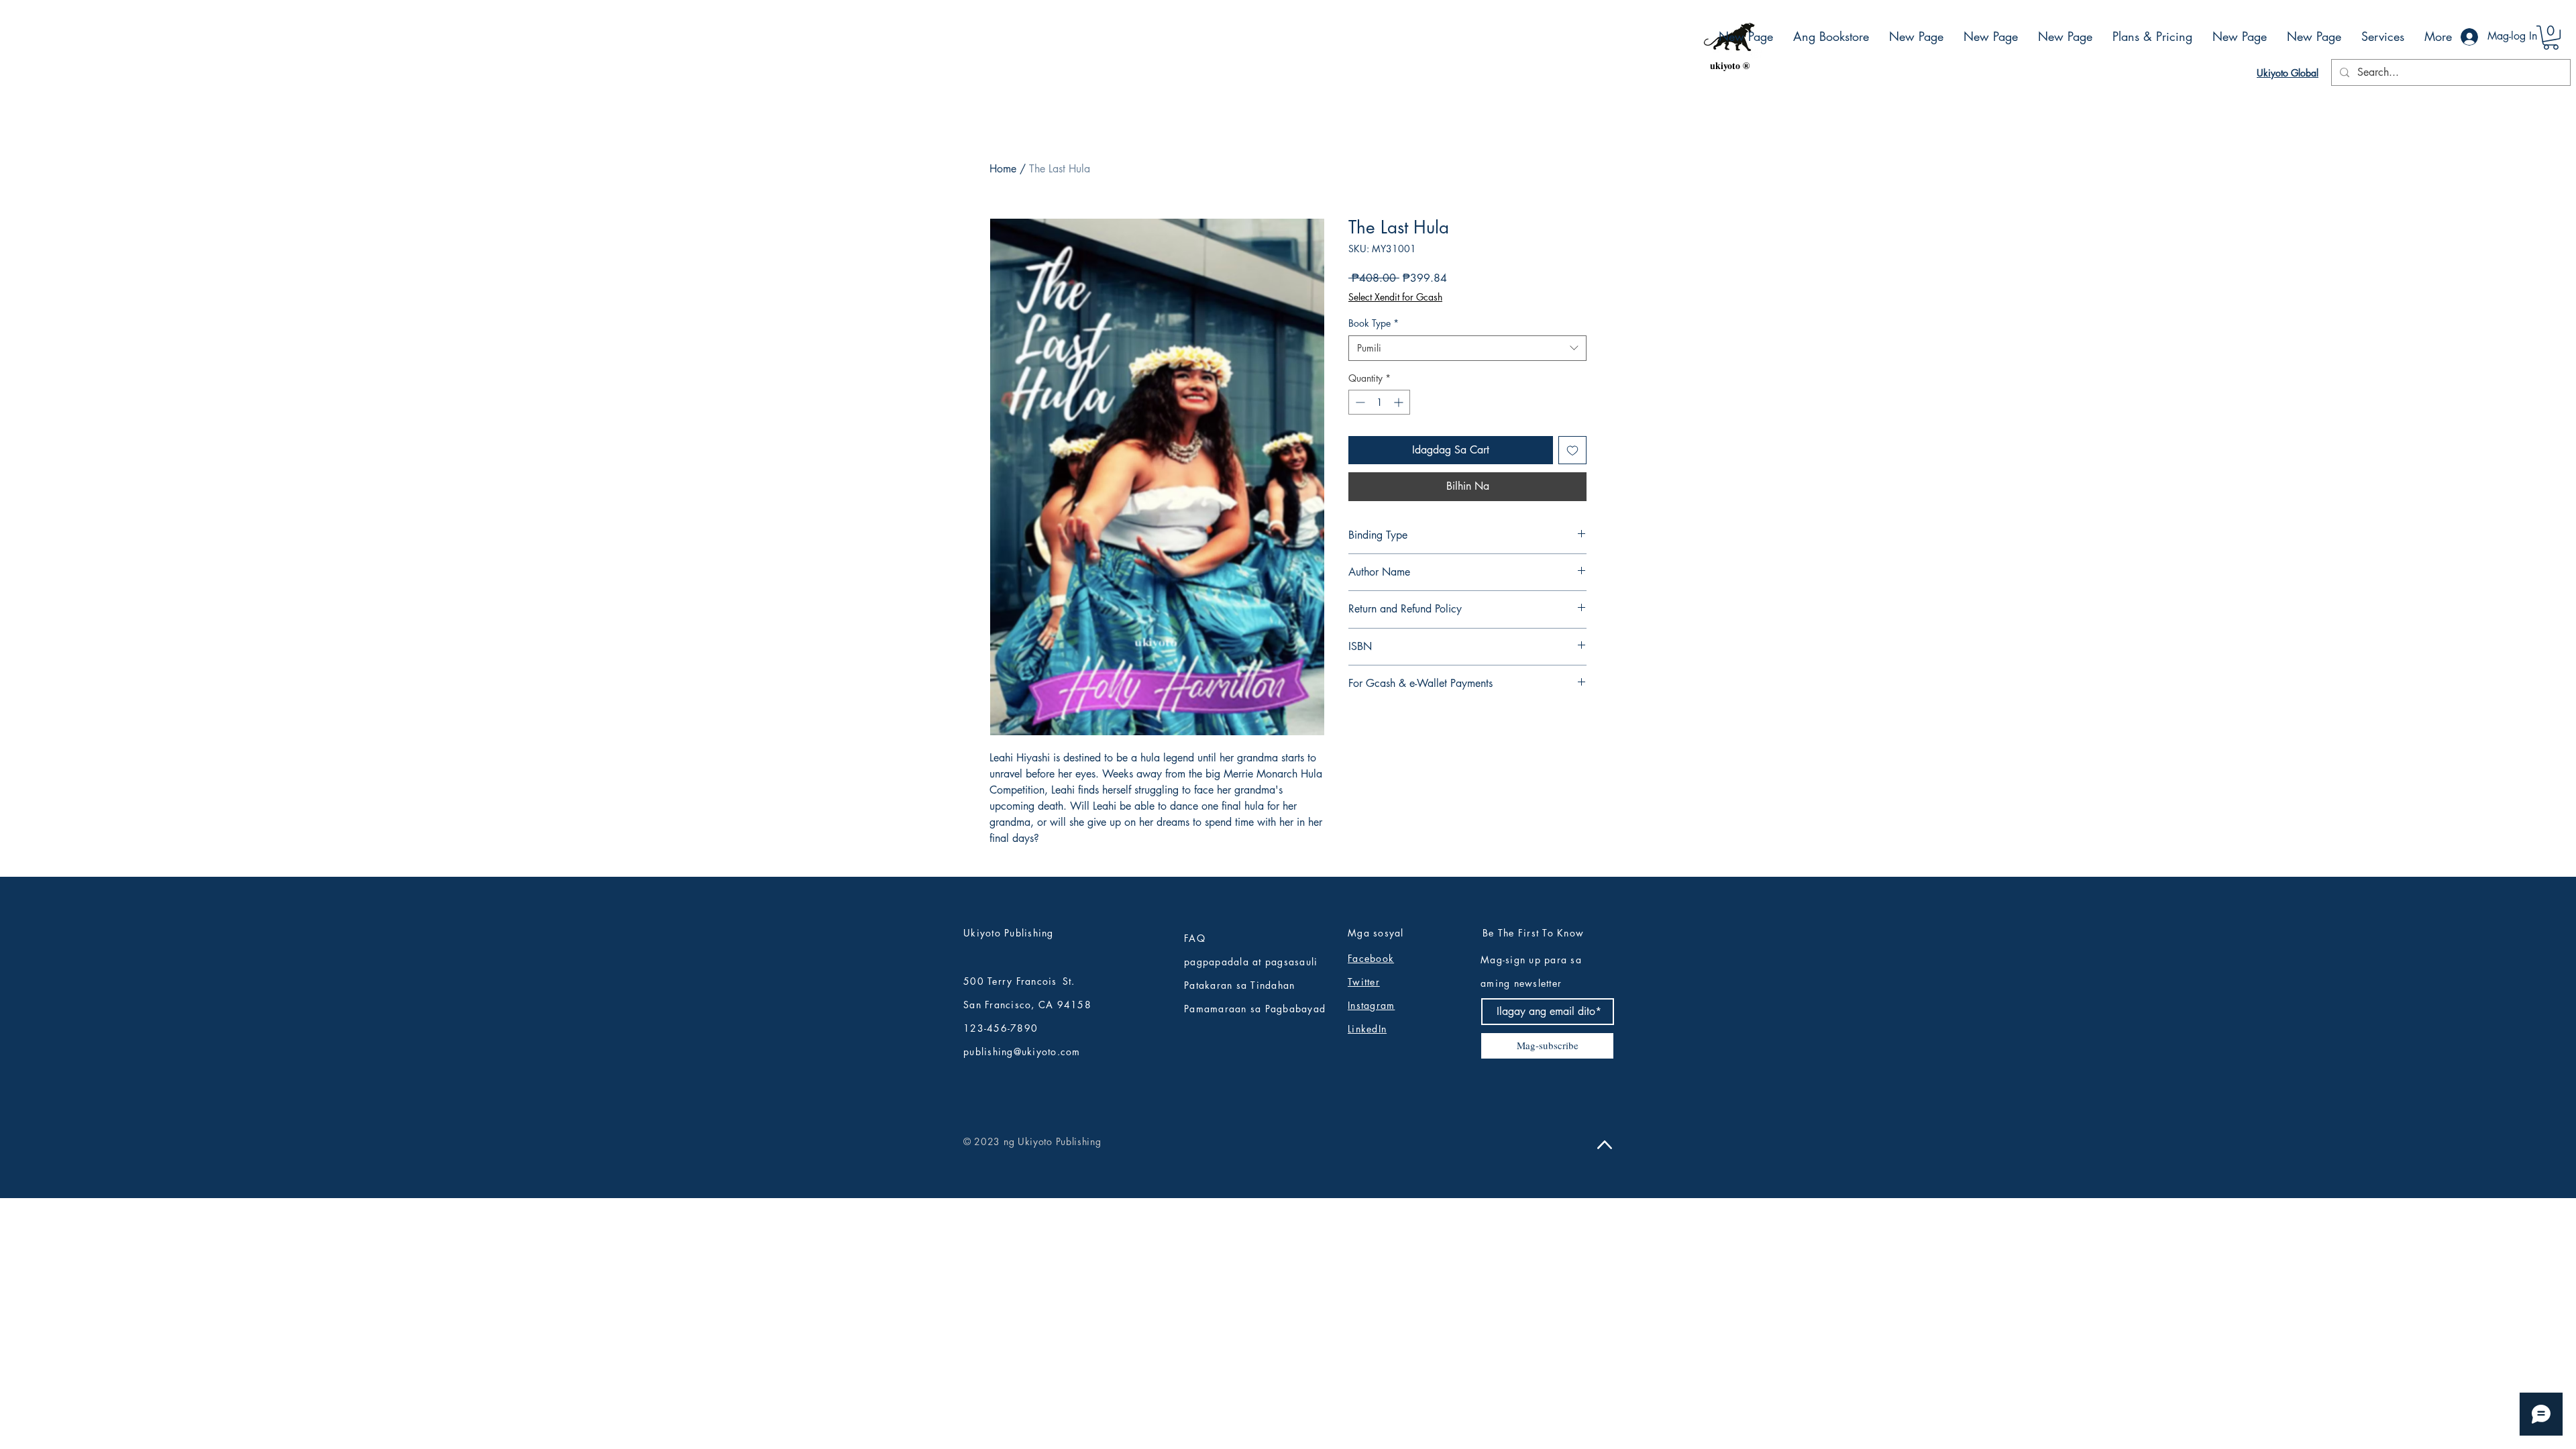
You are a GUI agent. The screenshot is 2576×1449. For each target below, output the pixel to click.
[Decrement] (1359, 402)
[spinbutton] (1379, 402)
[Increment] (1400, 402)
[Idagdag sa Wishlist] (1572, 450)
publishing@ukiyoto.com (1022, 1052)
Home (1003, 169)
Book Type (1374, 323)
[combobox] (1467, 348)
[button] (2551, 38)
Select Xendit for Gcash (1395, 297)
